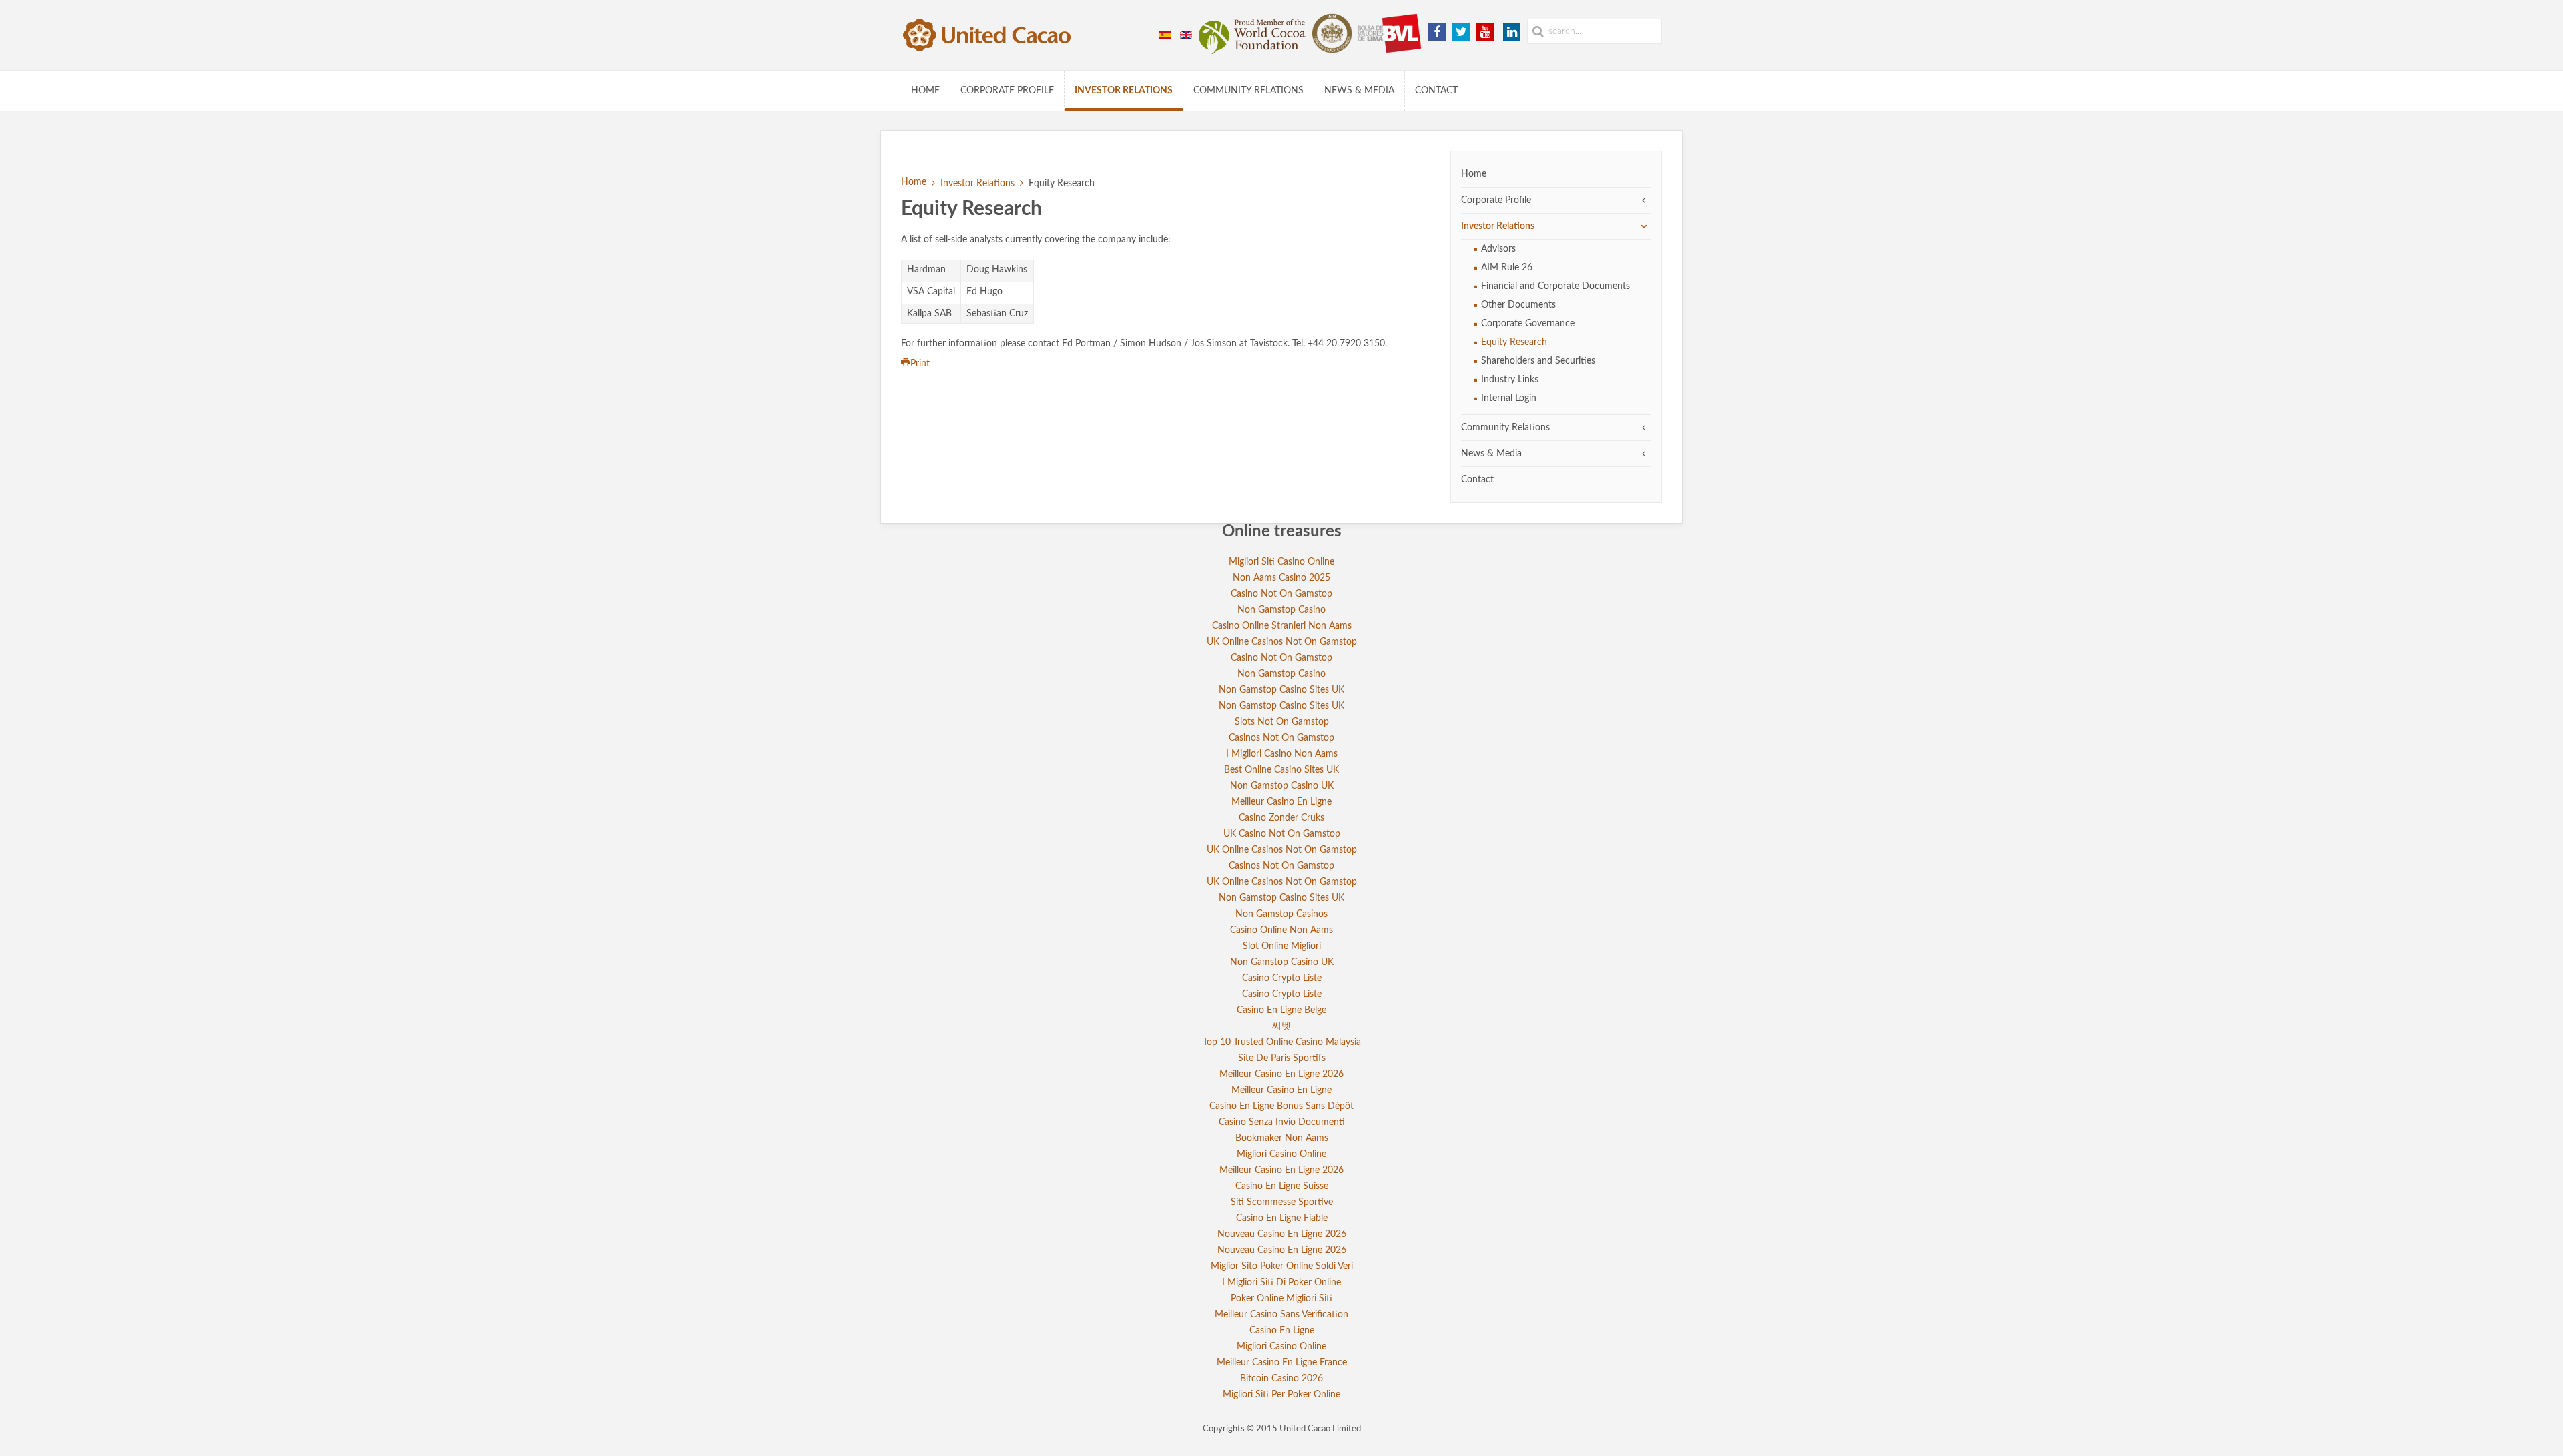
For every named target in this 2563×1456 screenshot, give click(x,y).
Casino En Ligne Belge (1281, 1010)
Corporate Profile (1007, 91)
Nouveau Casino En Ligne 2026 (1282, 1234)
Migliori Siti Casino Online (1281, 562)
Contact (1436, 91)
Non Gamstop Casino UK (1282, 786)
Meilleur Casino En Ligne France (1282, 1363)
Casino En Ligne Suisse (1282, 1186)
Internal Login (1509, 398)
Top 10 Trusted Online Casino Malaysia (1282, 1042)
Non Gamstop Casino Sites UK (1281, 690)
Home (925, 91)
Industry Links (1510, 380)
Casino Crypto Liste (1282, 978)
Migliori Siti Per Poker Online (1281, 1395)
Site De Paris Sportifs (1282, 1058)
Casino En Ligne (1282, 1331)
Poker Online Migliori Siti (1281, 1299)
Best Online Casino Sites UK (1281, 770)
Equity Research (1514, 342)
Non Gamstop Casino (1281, 610)
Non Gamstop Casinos (1281, 914)
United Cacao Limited (1320, 1429)
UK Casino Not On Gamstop (1282, 834)
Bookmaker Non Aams (1282, 1138)
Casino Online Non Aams (1281, 930)
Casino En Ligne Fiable (1282, 1218)
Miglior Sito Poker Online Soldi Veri (1282, 1266)
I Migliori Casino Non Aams (1282, 754)
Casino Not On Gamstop (1281, 594)
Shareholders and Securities (1538, 361)
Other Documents (1518, 305)
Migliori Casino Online (1281, 1154)
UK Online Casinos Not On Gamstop (1282, 642)
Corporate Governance (1528, 324)
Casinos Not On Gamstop (1281, 738)
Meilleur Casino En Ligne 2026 (1281, 1074)
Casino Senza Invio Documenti (1282, 1122)
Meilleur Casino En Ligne (1281, 802)
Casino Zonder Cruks (1281, 818)
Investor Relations (1124, 91)
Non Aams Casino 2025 (1281, 578)
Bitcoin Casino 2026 (1281, 1379)
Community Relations (1248, 91)
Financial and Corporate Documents (1555, 286)
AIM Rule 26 (1507, 268)
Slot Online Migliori (1282, 946)
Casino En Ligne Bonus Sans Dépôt (1281, 1106)
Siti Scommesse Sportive (1282, 1202)
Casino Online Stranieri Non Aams (1282, 626)
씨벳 (1281, 1026)
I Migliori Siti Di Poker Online (1281, 1283)
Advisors (1498, 249)
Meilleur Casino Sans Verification (1281, 1315)
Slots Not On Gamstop (1282, 722)
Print (920, 364)
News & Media (1359, 91)
